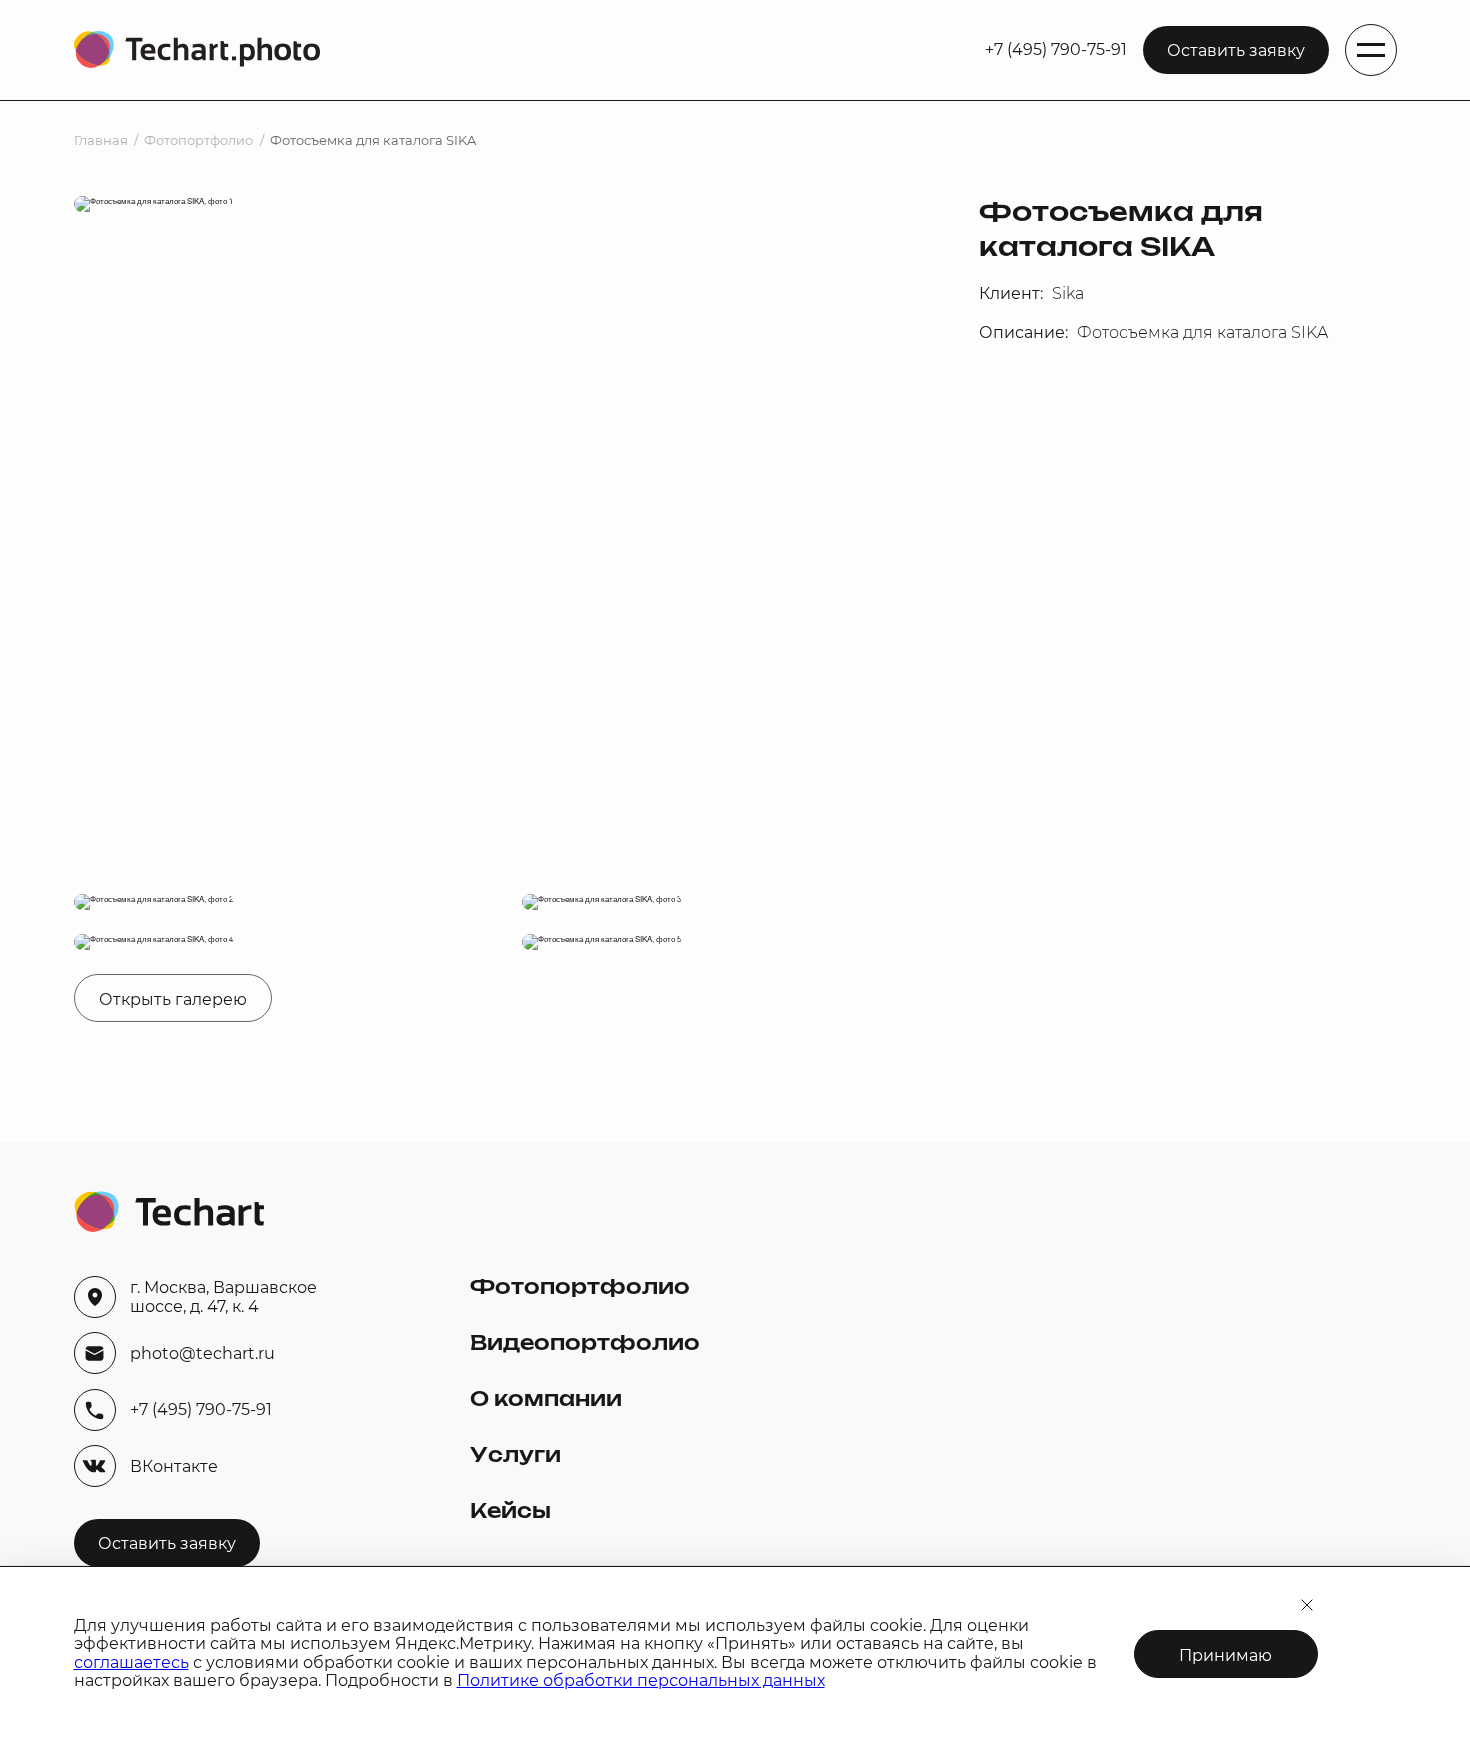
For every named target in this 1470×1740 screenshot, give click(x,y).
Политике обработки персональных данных (641, 1680)
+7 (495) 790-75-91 (1056, 50)
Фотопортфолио (198, 140)
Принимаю (1225, 1655)
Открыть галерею (173, 999)
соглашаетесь (131, 1662)
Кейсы (510, 1512)
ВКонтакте (174, 1466)
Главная (101, 140)
